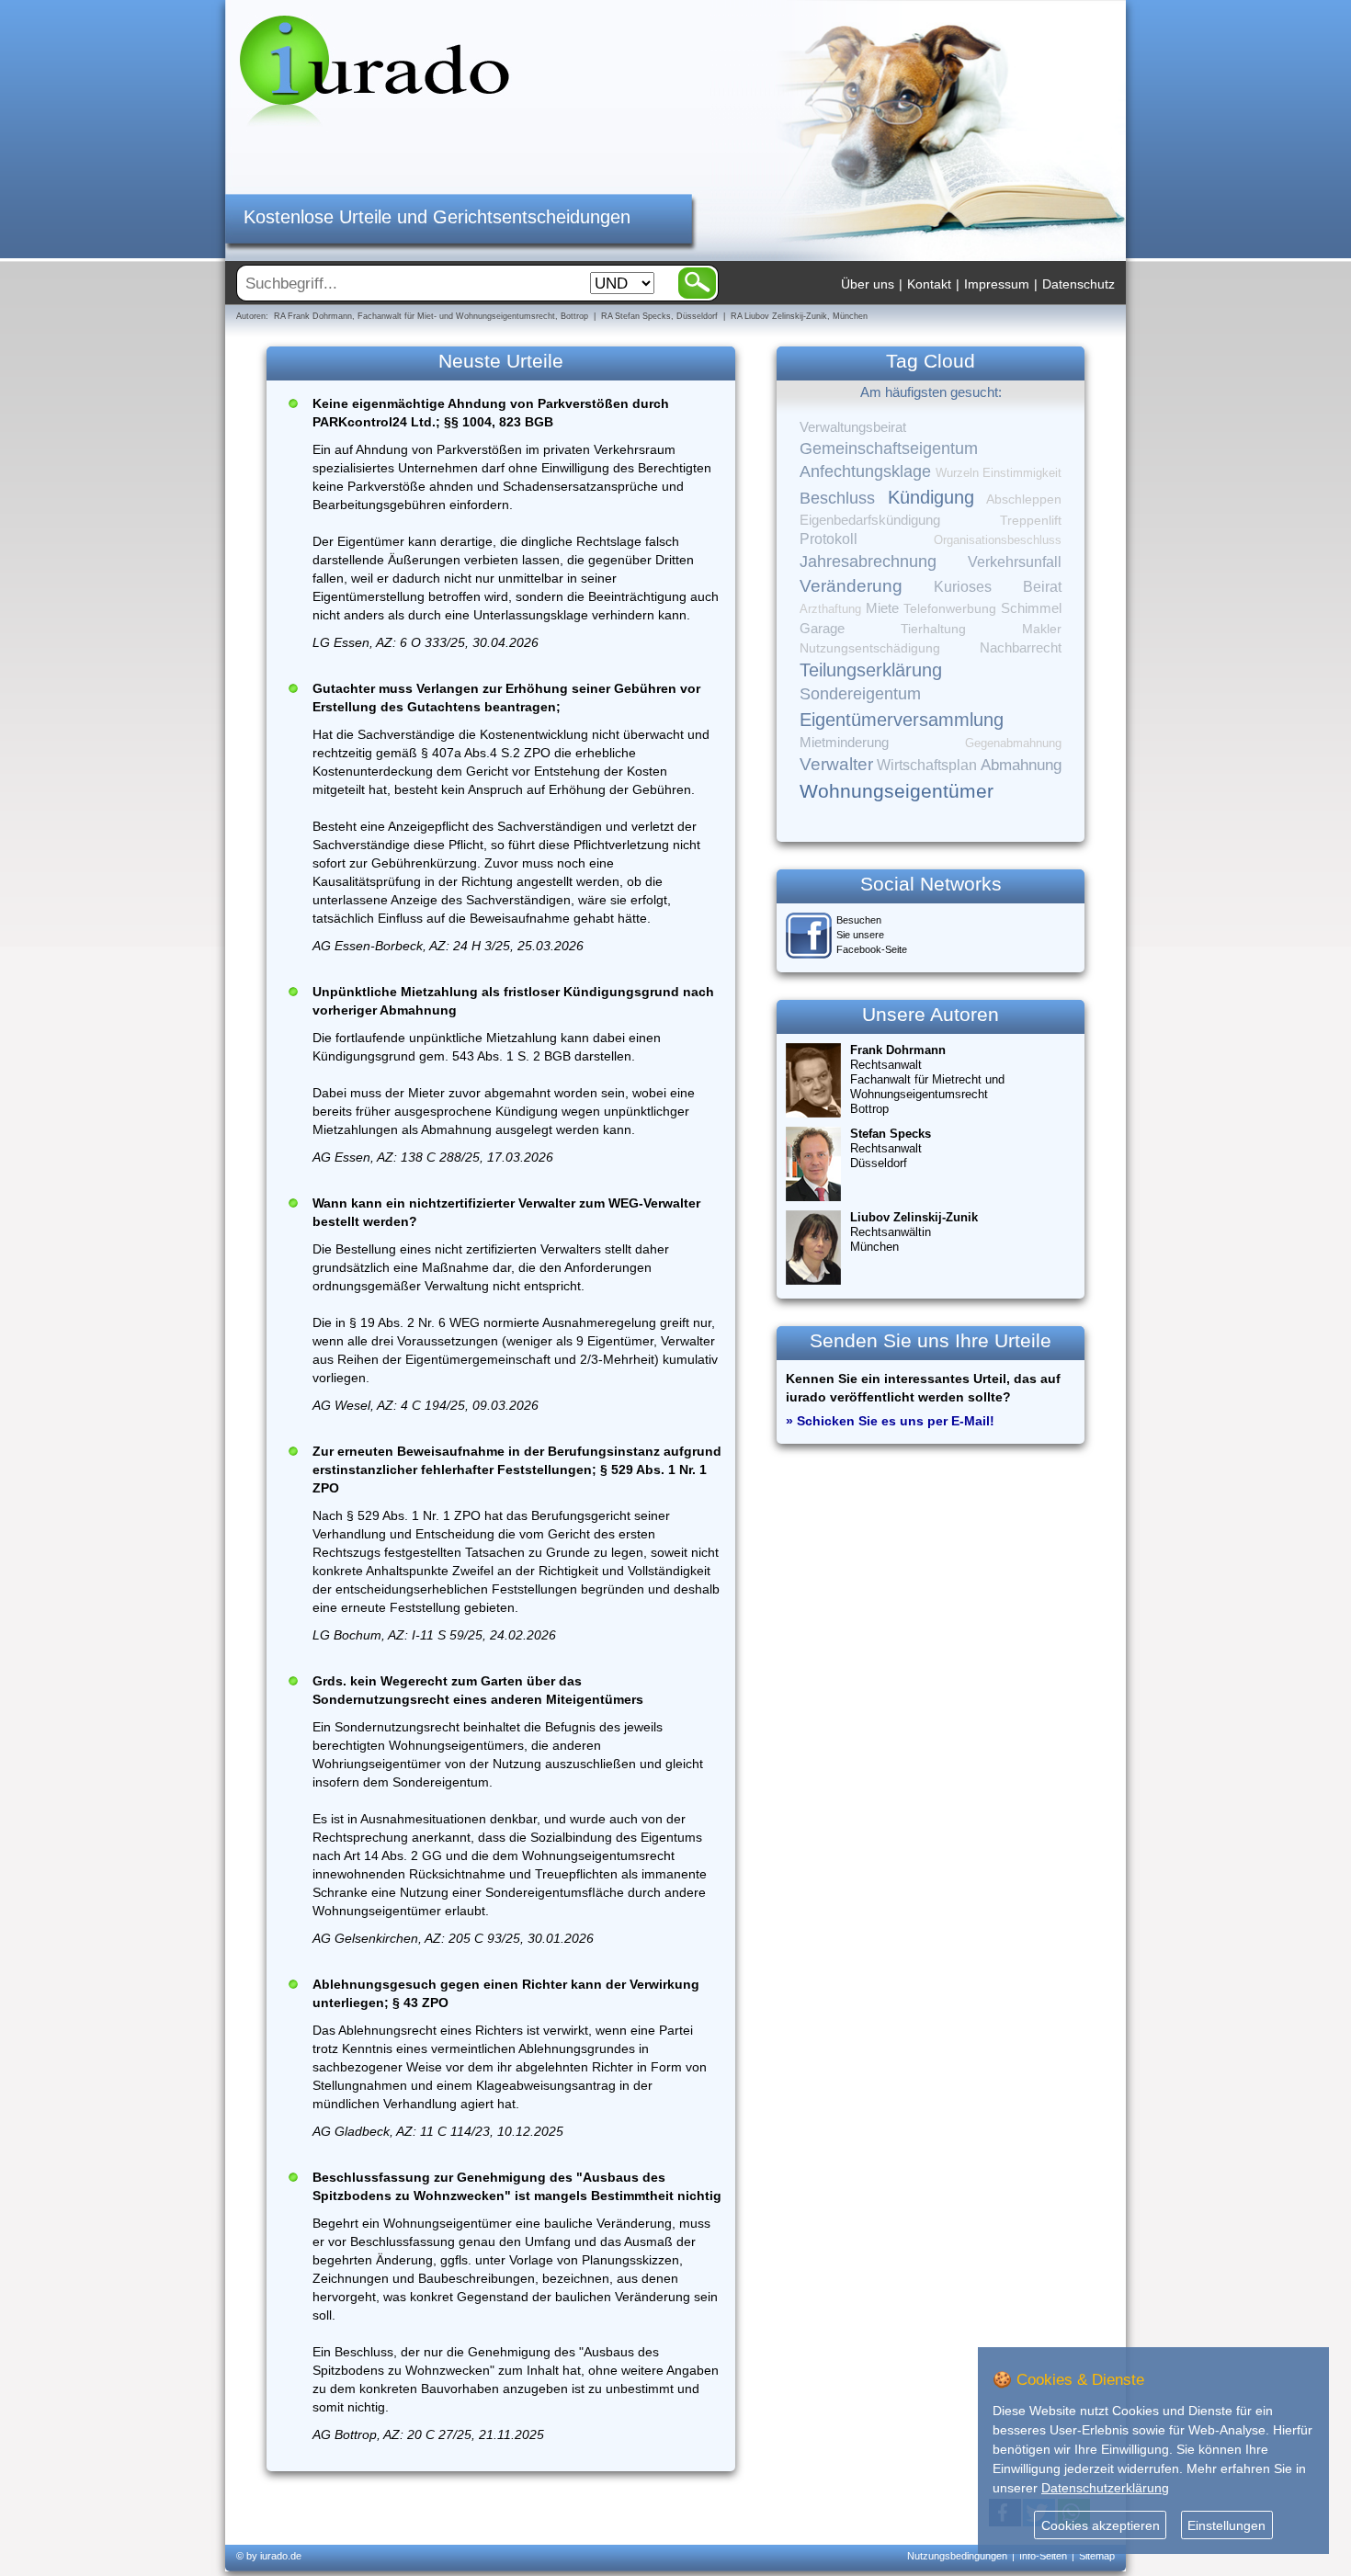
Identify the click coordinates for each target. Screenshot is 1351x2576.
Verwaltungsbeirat (853, 427)
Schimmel (1031, 608)
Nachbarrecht (1021, 648)
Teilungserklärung (871, 670)
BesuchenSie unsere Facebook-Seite (872, 935)
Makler (1042, 629)
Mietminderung (844, 742)
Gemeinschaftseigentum (889, 448)
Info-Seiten (1043, 2556)
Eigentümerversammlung (902, 720)
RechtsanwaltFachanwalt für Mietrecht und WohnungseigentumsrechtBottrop (927, 1079)
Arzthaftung (830, 609)
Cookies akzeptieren (1101, 2525)
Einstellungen (1226, 2525)
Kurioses (963, 587)
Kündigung (931, 497)
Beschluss (837, 498)
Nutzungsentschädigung (870, 648)
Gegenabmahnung (1013, 743)
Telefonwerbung (950, 608)
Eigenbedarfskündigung (870, 520)
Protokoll (829, 539)
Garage (822, 628)
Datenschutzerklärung (1105, 2488)
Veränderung (851, 586)
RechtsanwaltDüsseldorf (891, 1148)
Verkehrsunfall (1015, 562)
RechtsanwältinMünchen (914, 1232)
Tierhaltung (933, 629)
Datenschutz (1079, 284)
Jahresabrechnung (868, 562)
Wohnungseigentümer (897, 791)
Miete (882, 608)
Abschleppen (1024, 499)
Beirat (1042, 587)
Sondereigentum (860, 694)
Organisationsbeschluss (998, 540)
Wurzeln (957, 473)
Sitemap (1097, 2556)
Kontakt (929, 284)
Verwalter (836, 764)
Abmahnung (1021, 765)
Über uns (868, 284)
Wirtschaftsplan (927, 765)
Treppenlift (1031, 521)
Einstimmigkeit (1022, 473)
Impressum (997, 284)
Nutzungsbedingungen (957, 2556)
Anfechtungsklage (865, 471)
